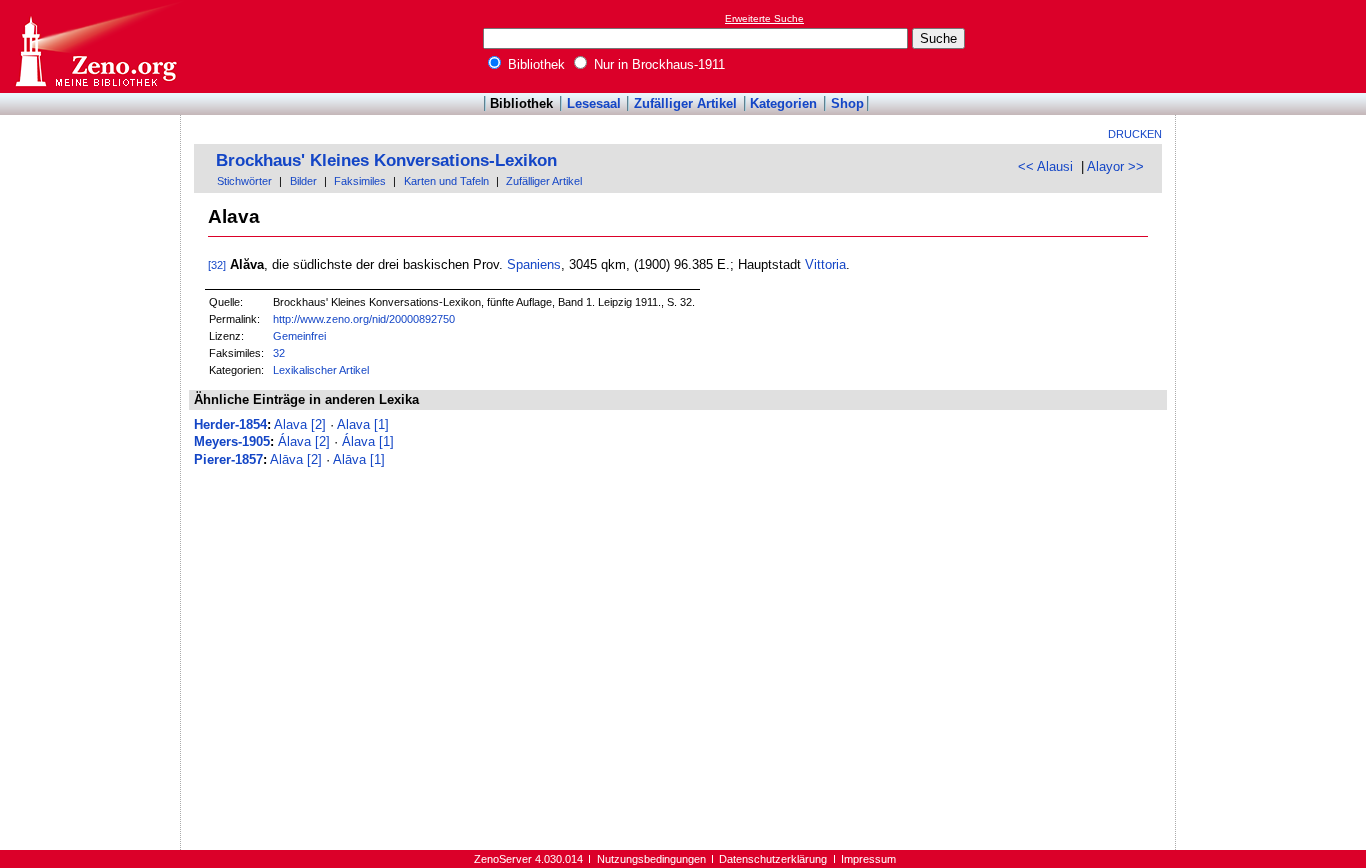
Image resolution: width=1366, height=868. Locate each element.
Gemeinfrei (299, 336)
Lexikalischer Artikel (321, 370)
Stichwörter (244, 181)
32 (279, 353)
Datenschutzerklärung (773, 859)
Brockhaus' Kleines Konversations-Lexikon (386, 160)
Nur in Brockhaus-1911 (657, 64)
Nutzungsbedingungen (651, 859)
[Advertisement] (1274, 46)
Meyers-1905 (232, 441)
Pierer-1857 (228, 459)
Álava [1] (368, 441)
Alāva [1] (359, 459)
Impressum (868, 859)
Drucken (1135, 134)
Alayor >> (1115, 166)
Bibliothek (534, 64)
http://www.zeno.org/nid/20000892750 (364, 319)
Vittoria (825, 264)
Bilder (303, 181)
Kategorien (783, 103)
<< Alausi (1045, 166)
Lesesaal (594, 103)
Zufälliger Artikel (685, 103)
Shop (847, 103)
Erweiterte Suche (764, 18)
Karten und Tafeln (446, 181)
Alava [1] (363, 424)
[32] (217, 265)
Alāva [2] (296, 459)
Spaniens (534, 264)
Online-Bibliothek (95, 46)
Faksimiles (360, 181)
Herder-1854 (230, 424)
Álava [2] (304, 441)
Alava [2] (300, 424)
